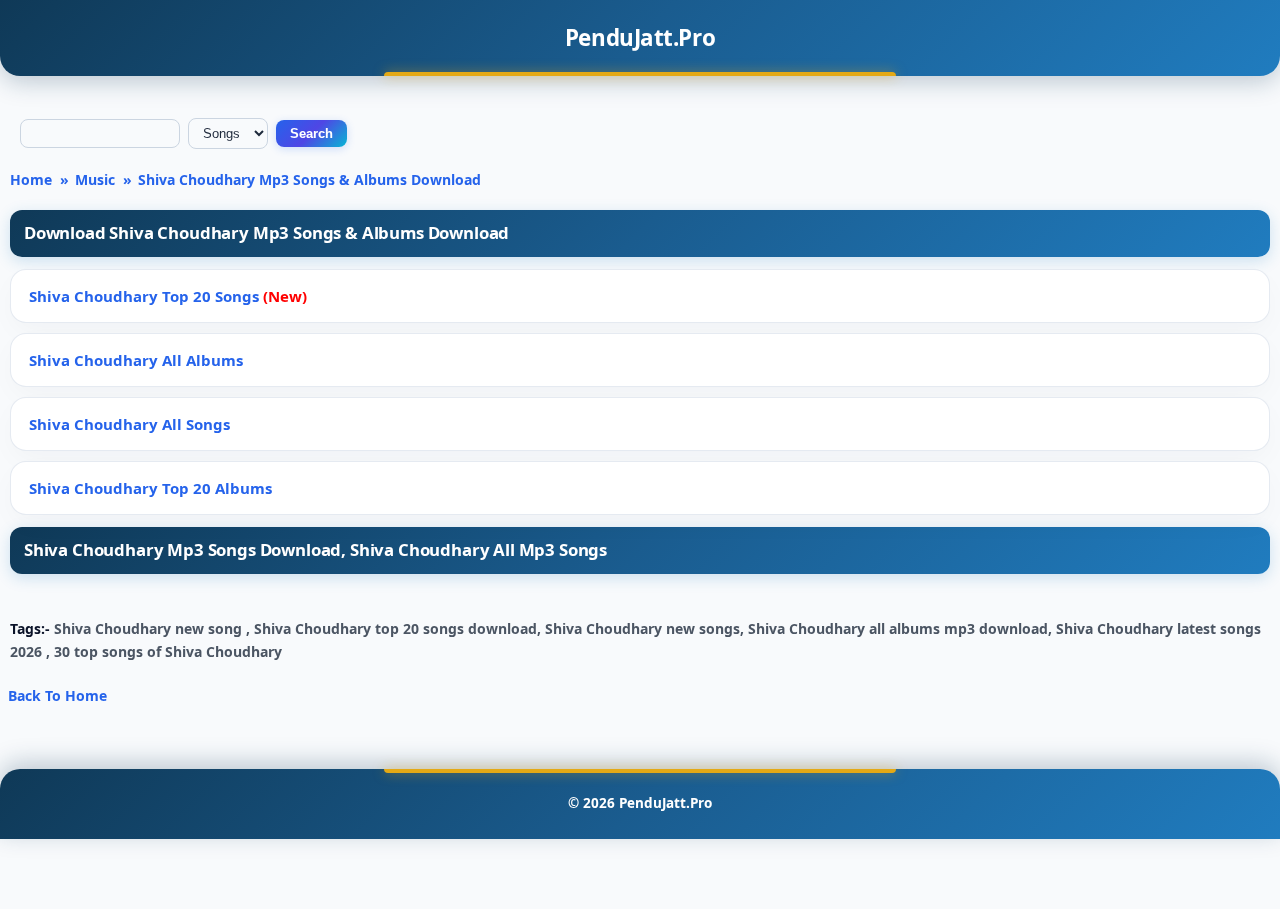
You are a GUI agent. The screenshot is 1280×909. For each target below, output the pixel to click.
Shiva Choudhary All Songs (129, 424)
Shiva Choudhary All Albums (136, 360)
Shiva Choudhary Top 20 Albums (150, 488)
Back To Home (57, 695)
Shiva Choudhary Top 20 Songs (168, 296)
